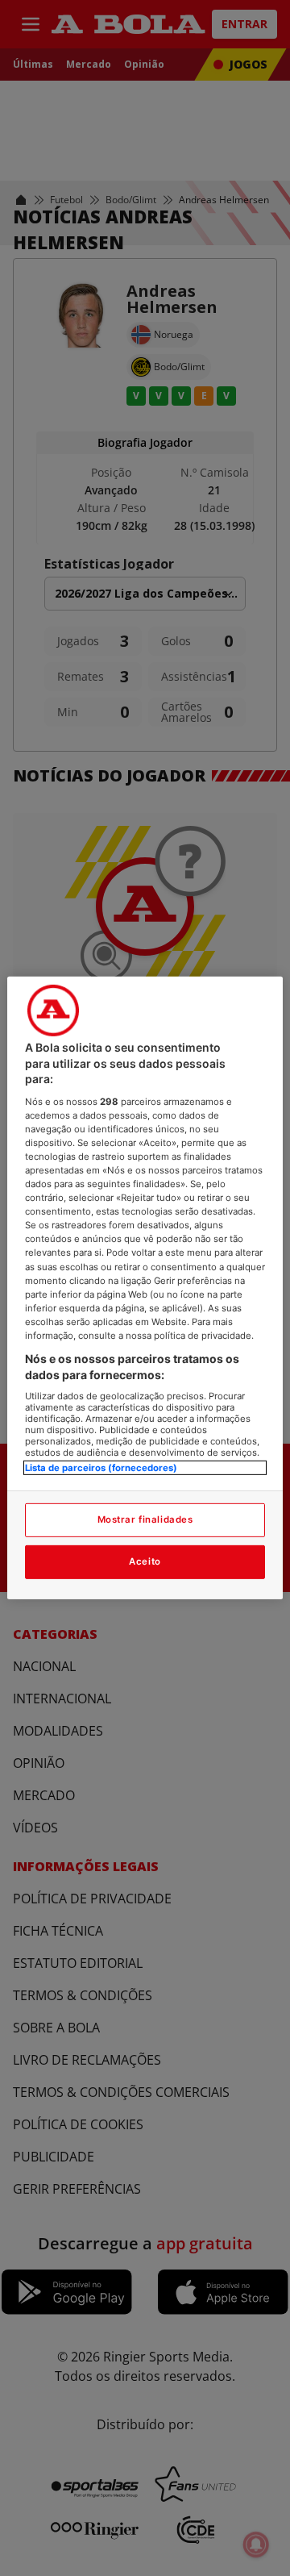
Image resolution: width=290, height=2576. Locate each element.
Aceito (145, 1561)
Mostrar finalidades (145, 1519)
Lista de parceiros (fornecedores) (101, 1468)
